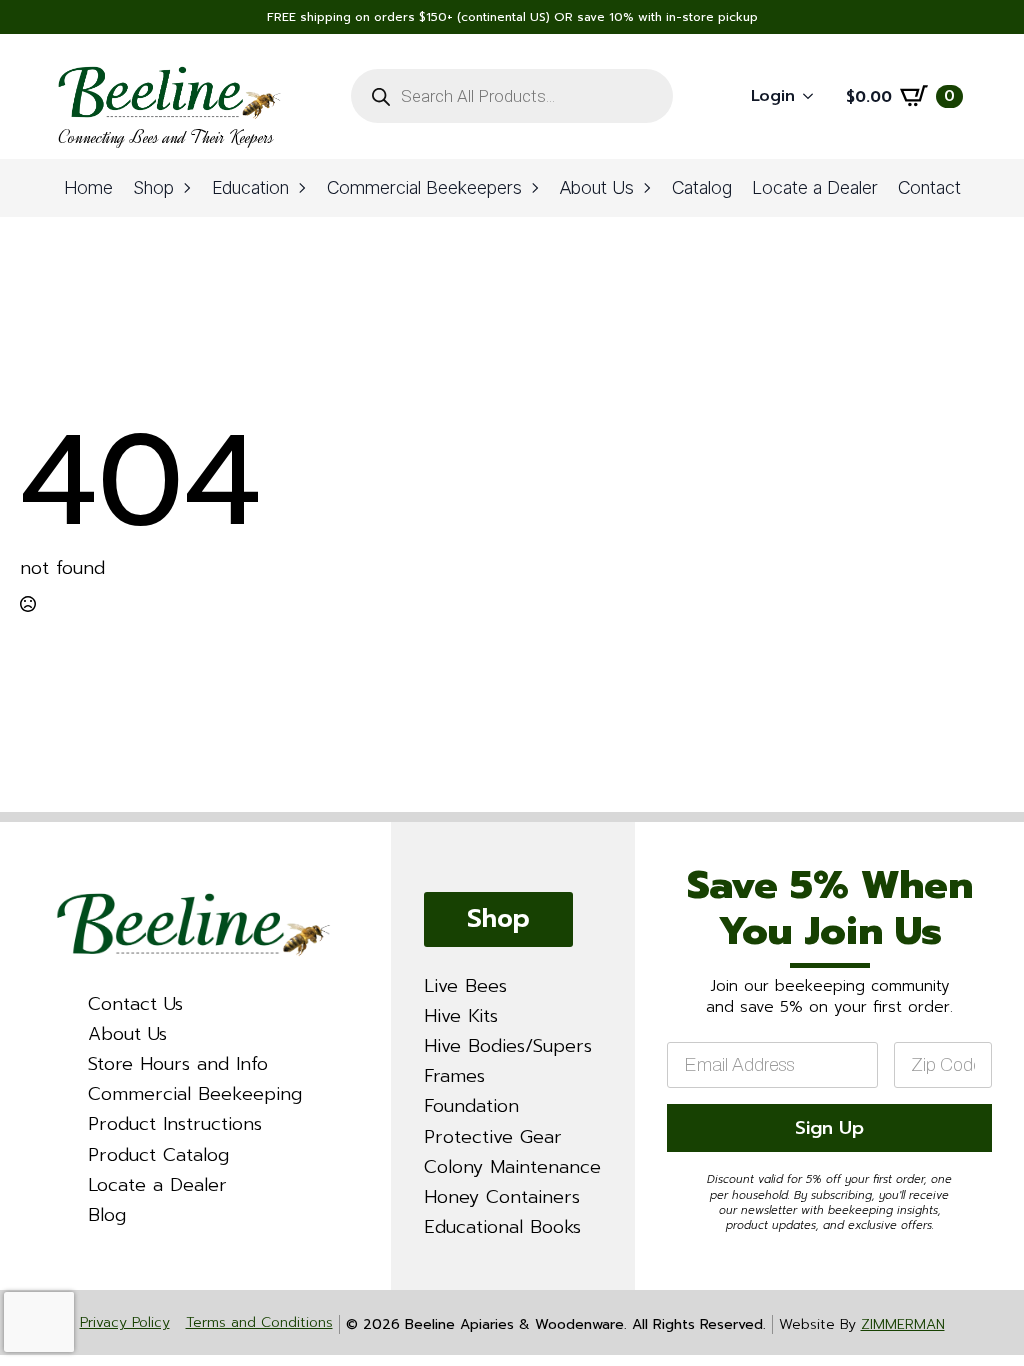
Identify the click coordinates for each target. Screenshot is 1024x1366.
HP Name (660, 840)
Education (250, 187)
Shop (153, 187)
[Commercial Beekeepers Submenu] (536, 188)
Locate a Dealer (815, 187)
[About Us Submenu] (648, 188)
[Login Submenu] (814, 97)
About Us (597, 187)
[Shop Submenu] (188, 188)
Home (88, 187)
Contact (929, 187)
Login (773, 96)
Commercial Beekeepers (424, 187)
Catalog (702, 187)
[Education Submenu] (303, 188)
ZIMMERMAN (903, 1324)
